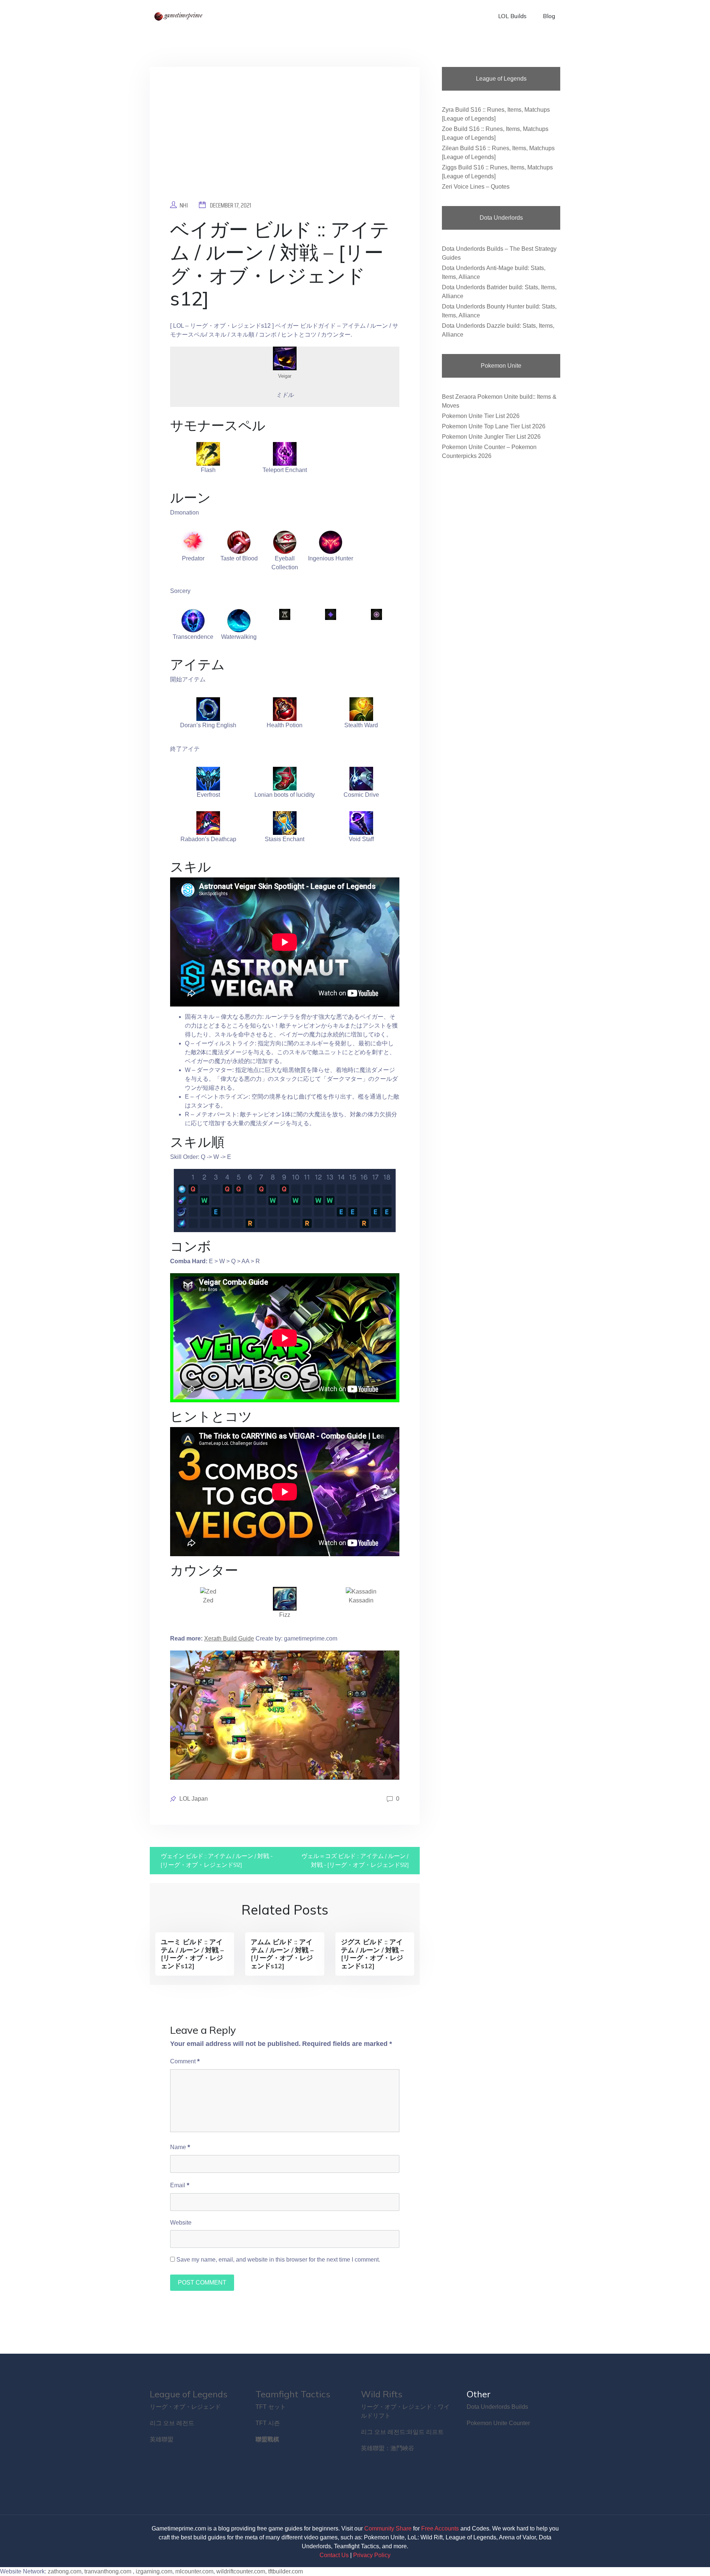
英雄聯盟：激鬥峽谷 (388, 2448)
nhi (184, 205)
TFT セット (271, 2407)
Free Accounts (440, 2528)
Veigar (285, 376)
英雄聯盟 (162, 2439)
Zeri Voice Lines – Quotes (476, 187)
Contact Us (334, 2555)
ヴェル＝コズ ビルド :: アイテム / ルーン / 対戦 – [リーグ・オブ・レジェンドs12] (355, 1860)
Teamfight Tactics (293, 2394)
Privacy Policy (372, 2555)
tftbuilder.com (285, 2571)
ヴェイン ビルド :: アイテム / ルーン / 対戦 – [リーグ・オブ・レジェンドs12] (217, 1860)
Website (181, 2223)
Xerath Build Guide (229, 1638)
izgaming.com (154, 2571)
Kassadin (361, 1600)
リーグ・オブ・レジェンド (185, 2407)
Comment (185, 2061)
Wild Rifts (382, 2394)
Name (180, 2147)
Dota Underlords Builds (497, 2407)
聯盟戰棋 (267, 2439)
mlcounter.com (194, 2571)
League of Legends (189, 2394)
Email (180, 2185)
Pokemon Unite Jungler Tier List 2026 (491, 437)
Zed (208, 1600)
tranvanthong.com (108, 2571)
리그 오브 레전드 (172, 2423)
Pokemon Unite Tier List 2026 (481, 416)
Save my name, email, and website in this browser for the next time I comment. (278, 2260)
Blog (549, 16)
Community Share (388, 2528)
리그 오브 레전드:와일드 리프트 (402, 2432)
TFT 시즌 (268, 2423)
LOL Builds (512, 16)
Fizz (285, 1615)
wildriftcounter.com (241, 2571)
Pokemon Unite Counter (498, 2423)
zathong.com (65, 2571)
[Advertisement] (285, 139)
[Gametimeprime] (179, 16)
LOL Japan (194, 1799)
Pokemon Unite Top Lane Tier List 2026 (494, 426)
